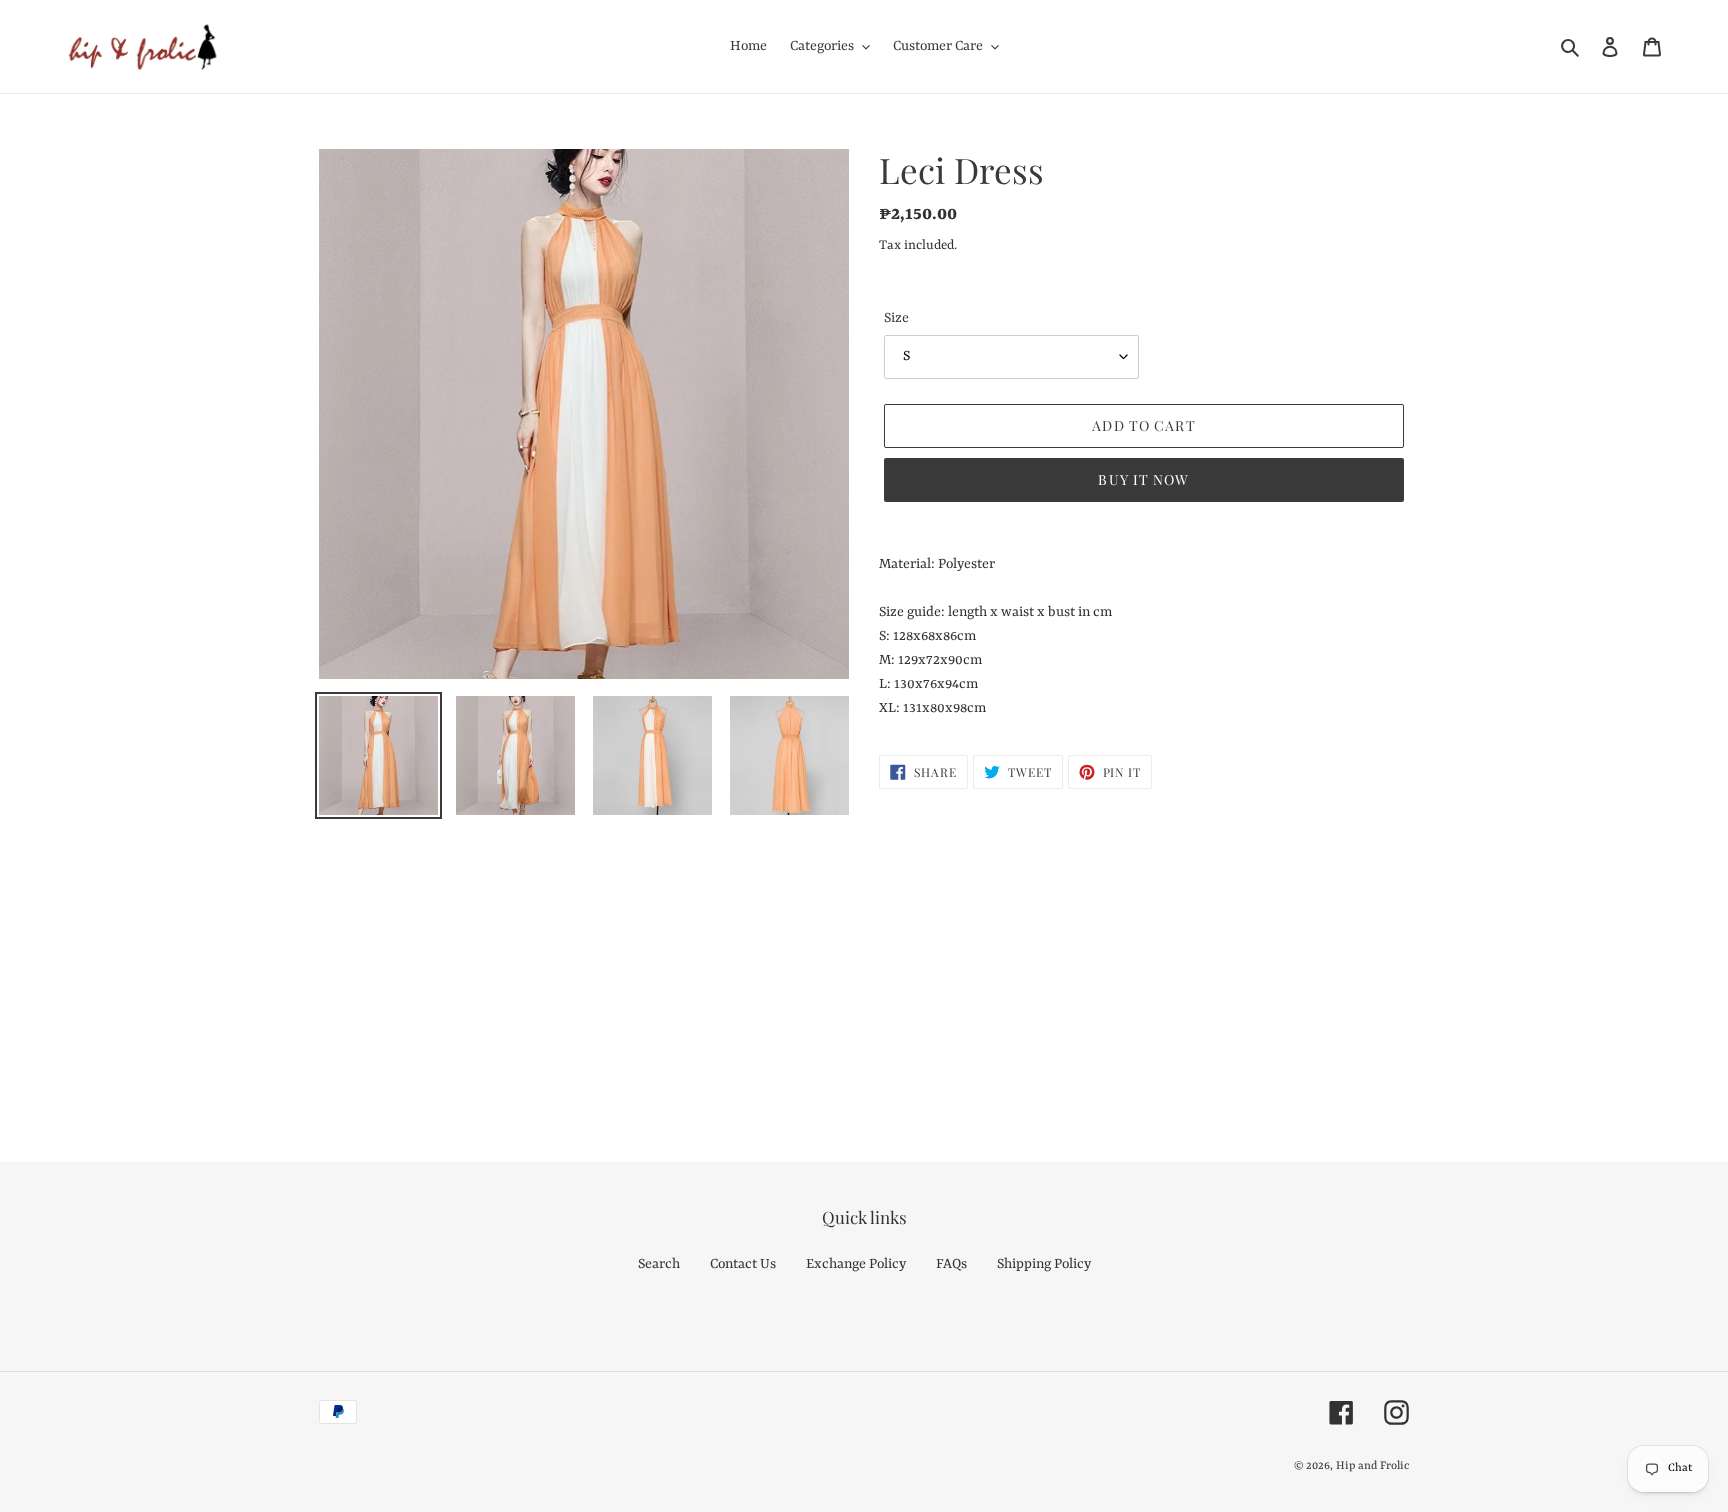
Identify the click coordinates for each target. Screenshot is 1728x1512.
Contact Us (743, 1264)
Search (659, 1264)
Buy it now (1143, 479)
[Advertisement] (600, 967)
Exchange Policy (856, 1264)
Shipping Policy (1044, 1264)
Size (896, 318)
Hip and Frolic (1372, 1466)
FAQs (951, 1264)
